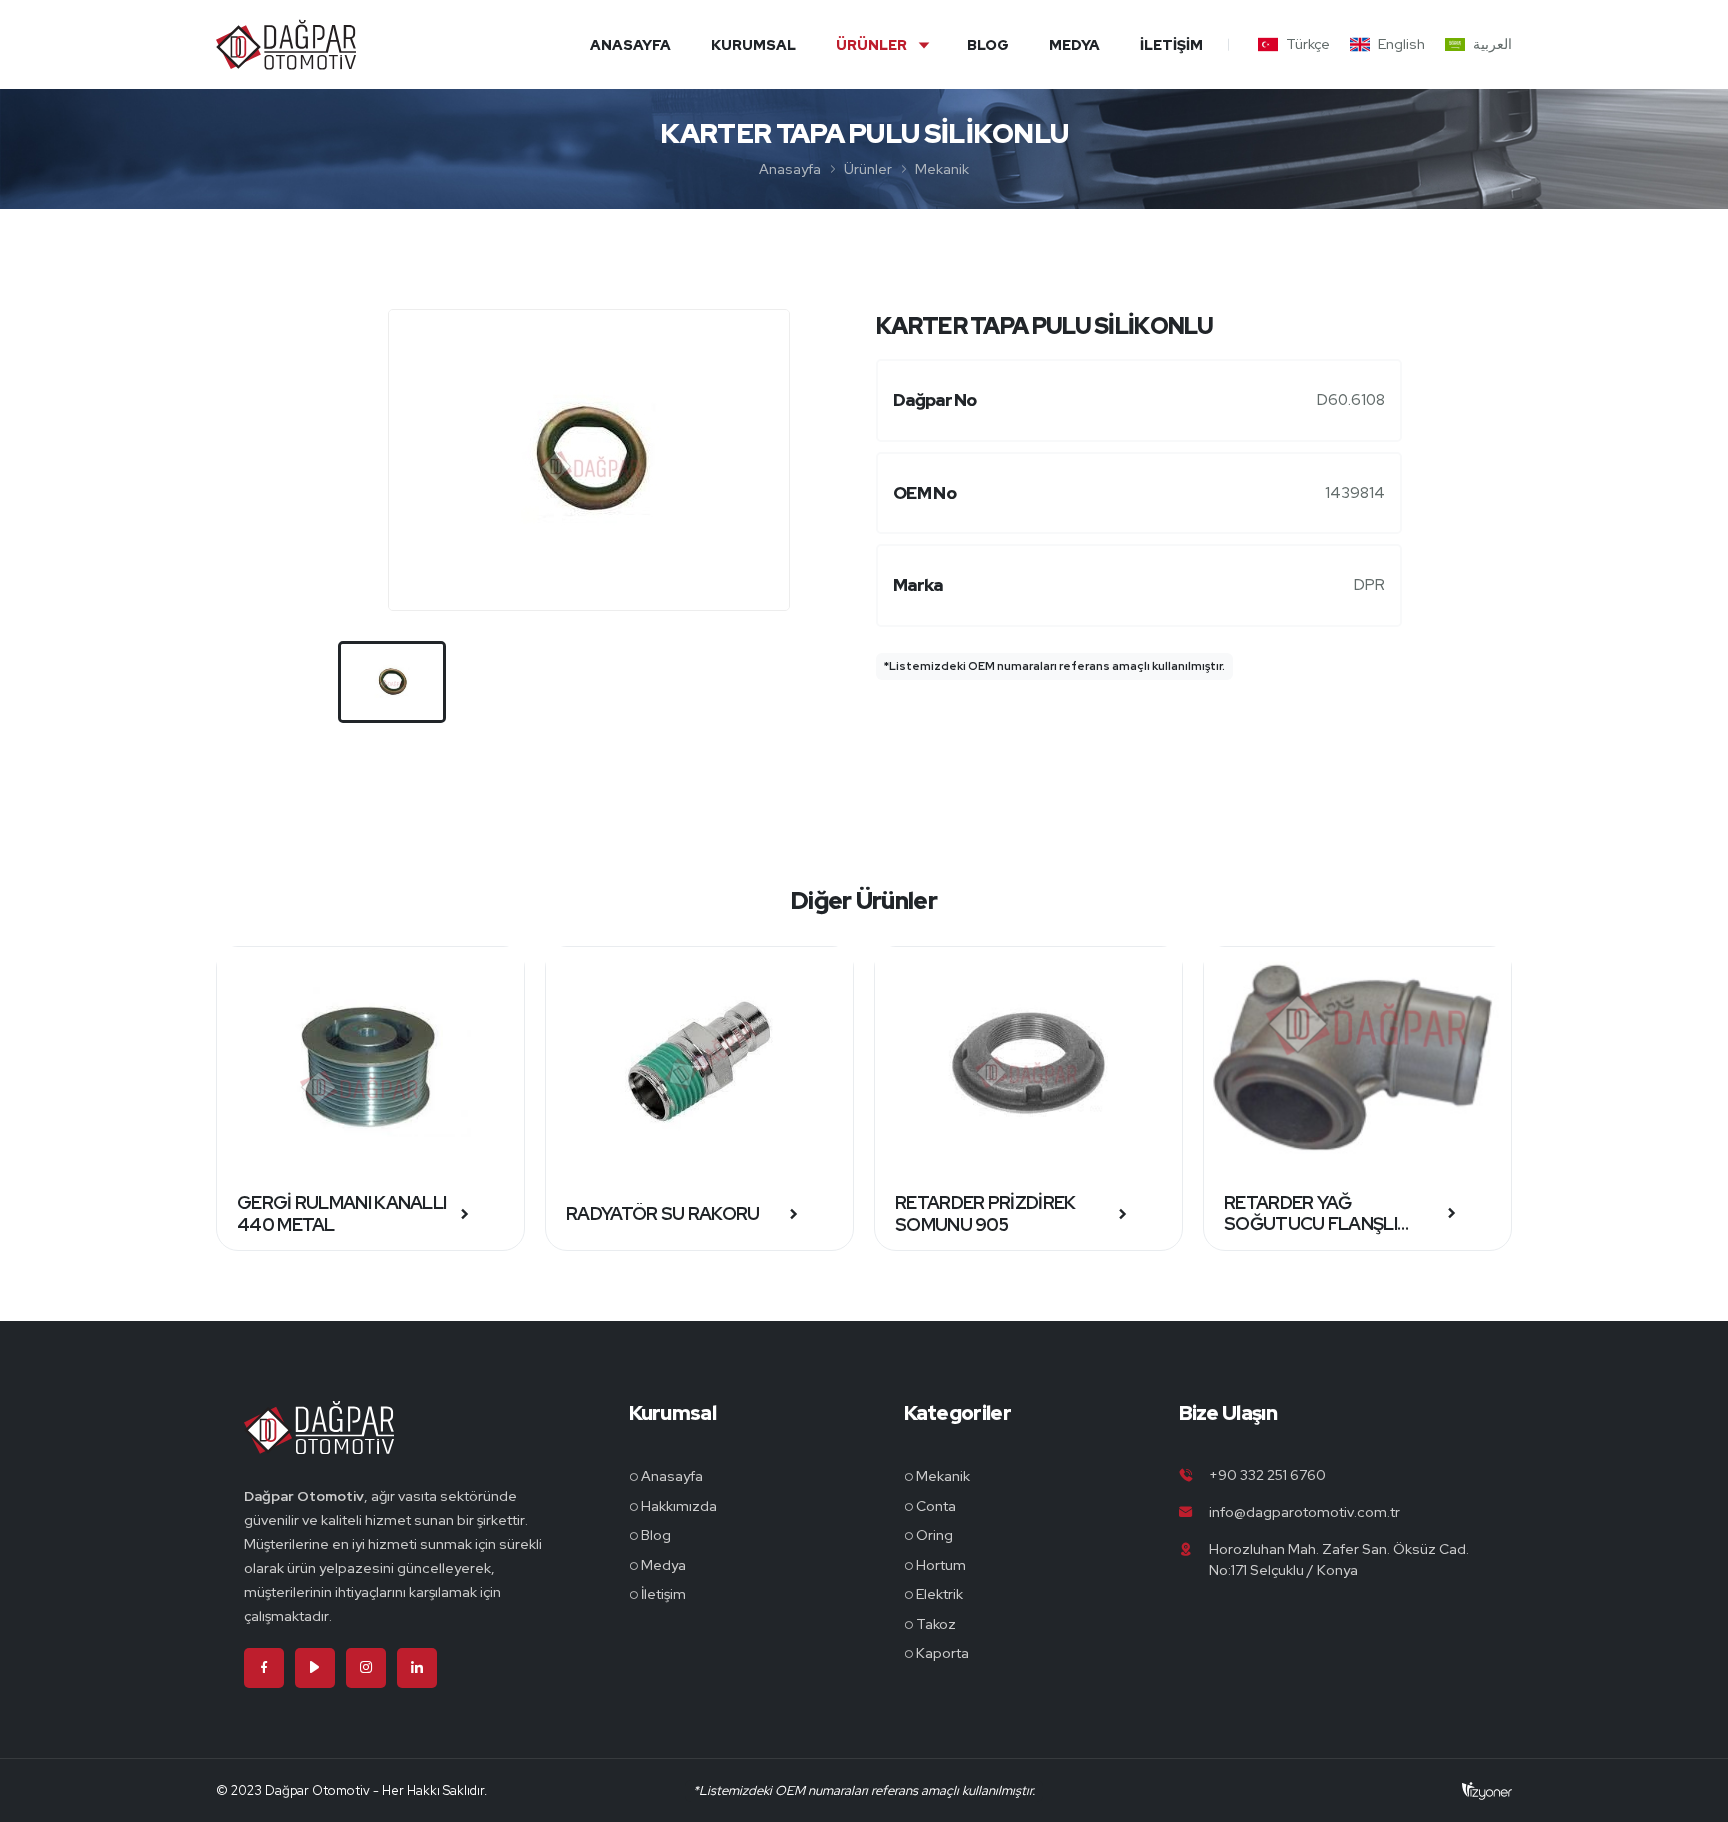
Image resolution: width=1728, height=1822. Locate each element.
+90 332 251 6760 (1267, 1475)
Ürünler (871, 45)
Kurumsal (753, 45)
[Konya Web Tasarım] (1487, 1790)
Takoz (936, 1624)
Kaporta (942, 1653)
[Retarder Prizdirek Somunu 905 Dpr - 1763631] (1028, 1062)
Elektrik (939, 1594)
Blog (988, 45)
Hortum (941, 1565)
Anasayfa (630, 45)
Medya (1074, 45)
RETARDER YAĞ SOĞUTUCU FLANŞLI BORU (1310, 1213)
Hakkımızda (679, 1506)
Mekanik (942, 169)
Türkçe (1308, 44)
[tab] (392, 682)
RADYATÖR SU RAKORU (662, 1214)
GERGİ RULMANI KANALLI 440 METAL (341, 1213)
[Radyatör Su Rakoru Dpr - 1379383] (699, 1062)
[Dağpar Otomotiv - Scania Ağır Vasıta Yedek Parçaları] (319, 1442)
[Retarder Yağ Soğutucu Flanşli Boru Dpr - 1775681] (1357, 1062)
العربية (1492, 44)
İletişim (1171, 45)
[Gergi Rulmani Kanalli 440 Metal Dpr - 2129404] (370, 1062)
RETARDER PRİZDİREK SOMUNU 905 (985, 1213)
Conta (936, 1506)
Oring (934, 1535)
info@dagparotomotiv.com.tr (1304, 1512)
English (1401, 44)
